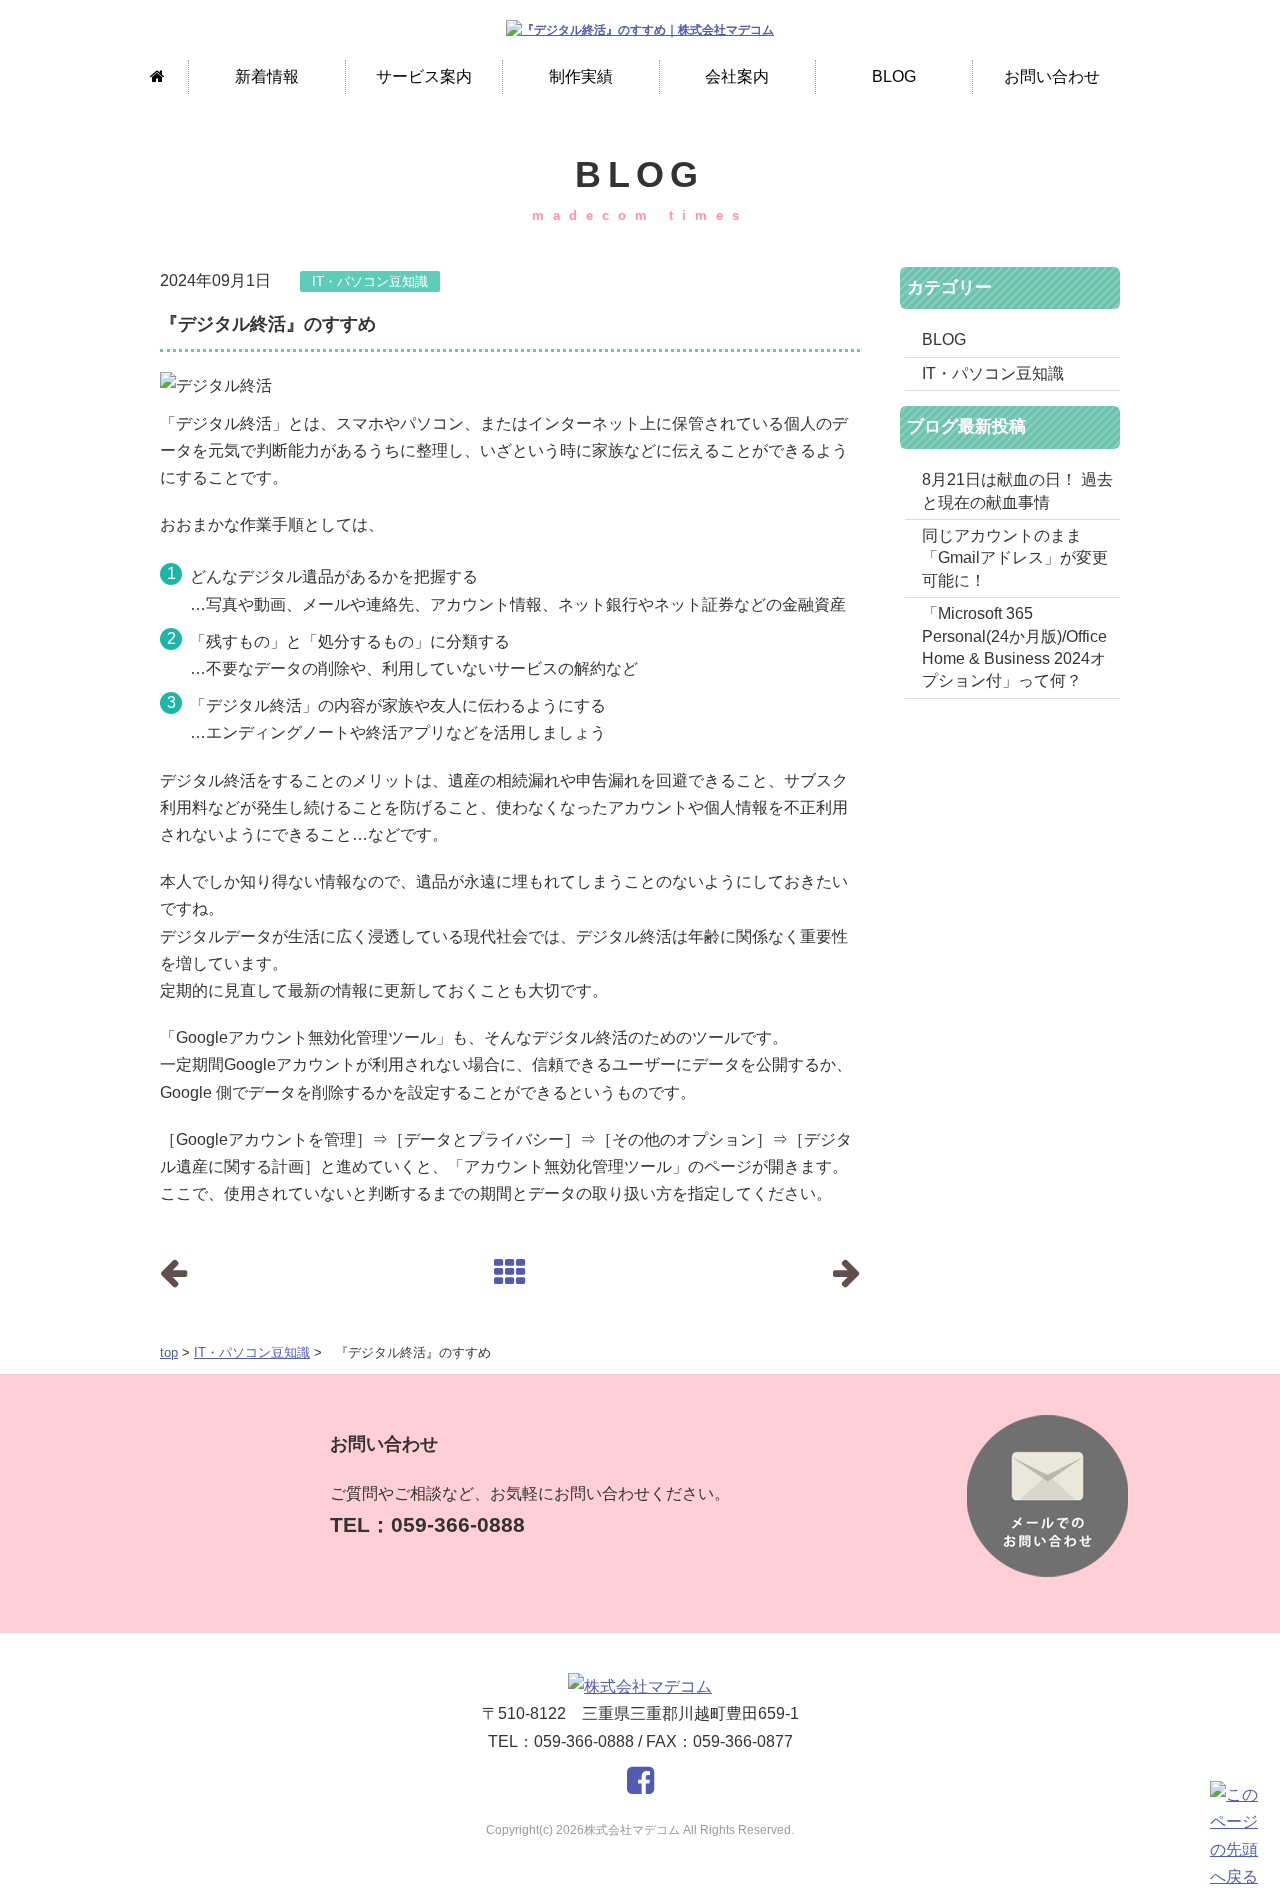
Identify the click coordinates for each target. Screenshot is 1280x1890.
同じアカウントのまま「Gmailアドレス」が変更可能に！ (1015, 558)
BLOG (894, 76)
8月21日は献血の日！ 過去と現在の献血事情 (1017, 490)
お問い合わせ (1052, 76)
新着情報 (267, 76)
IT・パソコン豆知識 (252, 1352)
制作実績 (581, 76)
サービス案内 (424, 76)
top (169, 1352)
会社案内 (737, 76)
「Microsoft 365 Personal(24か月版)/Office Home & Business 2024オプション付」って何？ (1014, 647)
